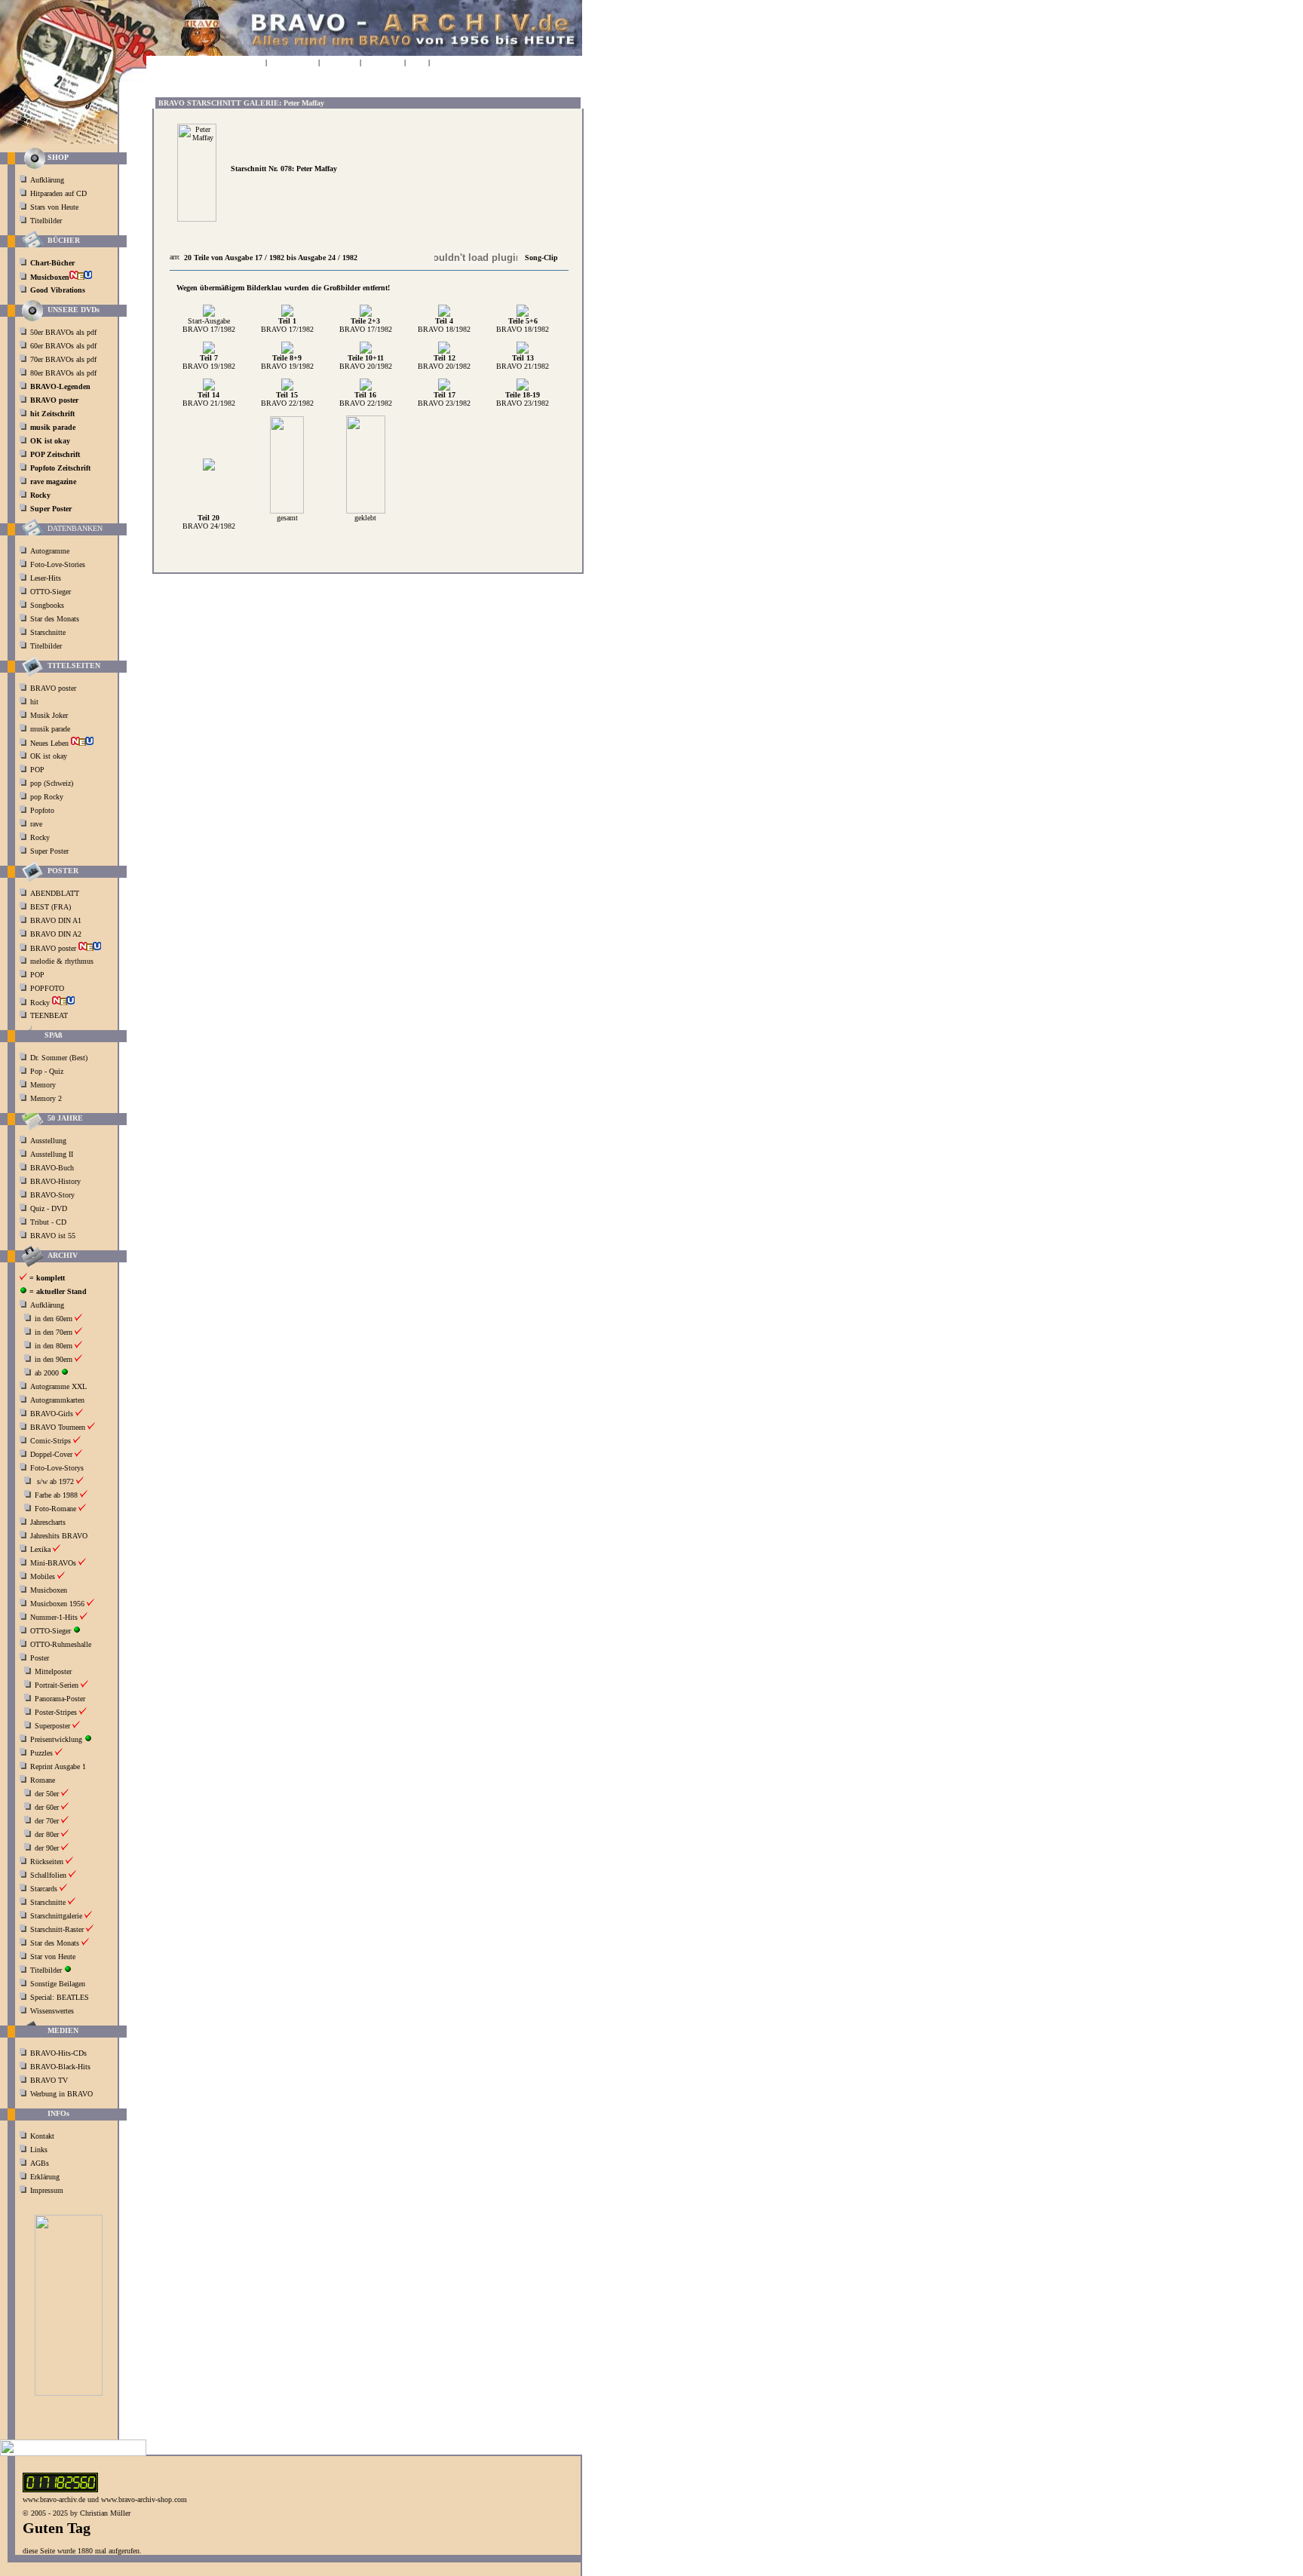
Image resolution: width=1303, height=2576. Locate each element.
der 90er (47, 1848)
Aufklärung (47, 180)
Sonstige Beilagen (58, 1984)
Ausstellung (48, 1141)
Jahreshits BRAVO (59, 1536)
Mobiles (43, 1576)
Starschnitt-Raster (57, 1929)
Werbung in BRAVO (61, 2094)
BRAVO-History (55, 1181)
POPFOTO (48, 988)
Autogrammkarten (57, 1400)
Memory (43, 1085)
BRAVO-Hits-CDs (58, 2053)
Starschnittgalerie (56, 1916)
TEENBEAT (50, 1015)
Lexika (40, 1549)
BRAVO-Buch (52, 1168)
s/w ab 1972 (55, 1481)
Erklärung (45, 2177)
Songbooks (47, 605)
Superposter (52, 1726)
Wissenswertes (52, 2011)
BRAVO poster (54, 688)
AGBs (40, 2163)
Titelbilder (46, 221)
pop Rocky (47, 797)
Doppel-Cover (51, 1454)
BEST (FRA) (52, 907)
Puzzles (41, 1753)
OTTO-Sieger (51, 592)
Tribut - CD (48, 1222)
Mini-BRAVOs (53, 1563)
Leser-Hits (46, 578)
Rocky (41, 837)
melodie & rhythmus (62, 961)
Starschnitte (48, 632)
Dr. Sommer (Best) (59, 1058)
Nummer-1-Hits (54, 1617)
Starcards (44, 1889)
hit (35, 702)
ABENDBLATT (56, 893)
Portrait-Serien (57, 1685)
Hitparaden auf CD (58, 193)
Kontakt (42, 2136)
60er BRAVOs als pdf (63, 346)
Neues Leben (51, 743)
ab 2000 (47, 1373)
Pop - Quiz (47, 1071)
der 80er (47, 1834)
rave (37, 824)
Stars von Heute (54, 207)
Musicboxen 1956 (57, 1604)
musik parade (51, 729)
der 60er (47, 1807)
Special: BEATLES (60, 1997)
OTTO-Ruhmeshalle (61, 1644)
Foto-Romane (55, 1509)
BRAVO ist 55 (53, 1236)
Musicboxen (49, 1590)
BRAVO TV (49, 2080)
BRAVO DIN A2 (57, 934)
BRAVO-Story (52, 1195)
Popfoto (42, 810)
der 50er (47, 1794)
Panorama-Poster (60, 1699)
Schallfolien (48, 1875)
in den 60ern (54, 1319)
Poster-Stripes (56, 1712)
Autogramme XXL (58, 1386)
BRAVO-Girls (52, 1414)
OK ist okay (50, 756)
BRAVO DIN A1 (57, 920)
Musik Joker (50, 715)
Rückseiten (47, 1861)
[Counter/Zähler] (60, 2490)
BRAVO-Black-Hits (60, 2067)
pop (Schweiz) (52, 783)
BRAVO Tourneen (58, 1427)
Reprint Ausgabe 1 (58, 1766)
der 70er (47, 1821)
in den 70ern (54, 1332)
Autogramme (50, 551)
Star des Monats (55, 619)
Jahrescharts (48, 1522)
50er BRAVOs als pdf (63, 332)
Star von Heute (53, 1957)
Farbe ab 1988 (56, 1495)
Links (39, 2150)
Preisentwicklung (56, 1739)
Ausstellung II (52, 1154)
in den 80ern (54, 1346)
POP (37, 770)
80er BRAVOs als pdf (63, 373)
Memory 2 (46, 1098)
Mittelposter (53, 1671)
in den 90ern (54, 1359)
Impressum (47, 2190)
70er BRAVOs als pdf (63, 359)
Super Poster (51, 851)
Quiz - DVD (49, 1208)
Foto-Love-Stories (58, 564)
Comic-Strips (51, 1441)
